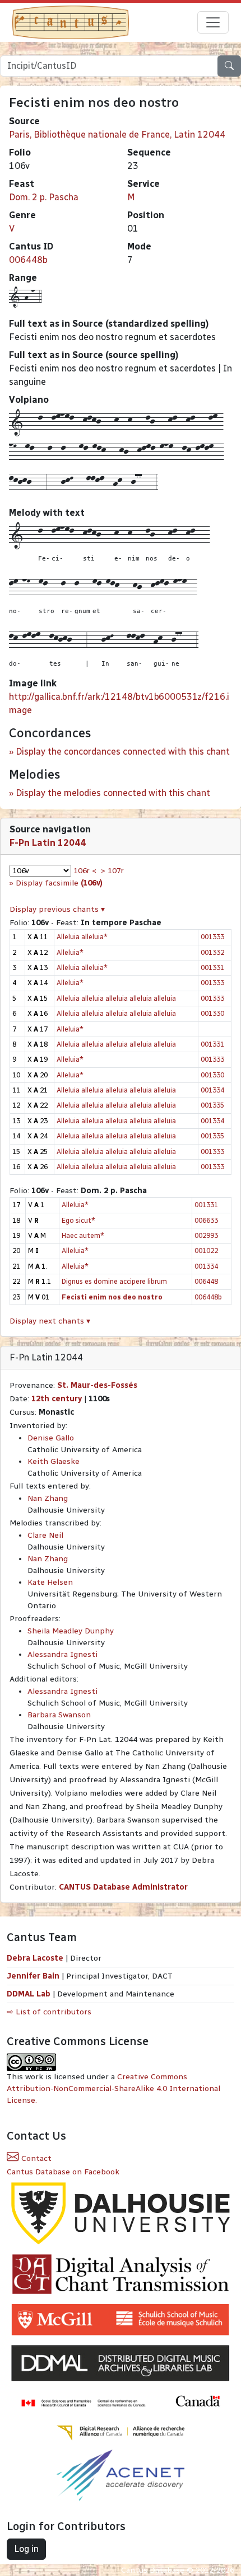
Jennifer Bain (34, 1976)
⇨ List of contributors (49, 2012)
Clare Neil (45, 1535)
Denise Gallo (51, 1438)
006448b (28, 260)
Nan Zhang (48, 1498)
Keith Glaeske (54, 1461)
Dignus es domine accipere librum (114, 1281)
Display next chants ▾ (50, 1321)
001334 (212, 1090)
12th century (57, 1399)
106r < (85, 871)
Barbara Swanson (59, 1715)
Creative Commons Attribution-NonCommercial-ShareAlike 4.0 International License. (113, 2088)
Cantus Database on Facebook (63, 2172)
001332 (212, 952)
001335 (212, 1105)
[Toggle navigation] (213, 22)
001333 (212, 937)
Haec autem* (83, 1235)
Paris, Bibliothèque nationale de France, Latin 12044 (117, 135)
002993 (206, 1235)
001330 (212, 1013)
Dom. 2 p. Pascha (44, 197)
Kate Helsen (50, 1582)
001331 (212, 967)
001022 (206, 1251)
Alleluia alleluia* (82, 937)
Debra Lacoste (35, 1958)
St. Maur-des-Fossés (97, 1385)
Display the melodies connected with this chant (113, 793)
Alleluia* (70, 952)
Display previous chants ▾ (57, 909)
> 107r (112, 871)
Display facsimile (59, 883)
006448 (206, 1281)
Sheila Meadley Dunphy (71, 1631)
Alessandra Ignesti (62, 1654)
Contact (35, 2158)
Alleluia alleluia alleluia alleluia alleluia (116, 998)
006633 (206, 1220)
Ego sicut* (78, 1220)
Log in (26, 2549)
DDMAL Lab (29, 1994)
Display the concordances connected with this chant (123, 752)
